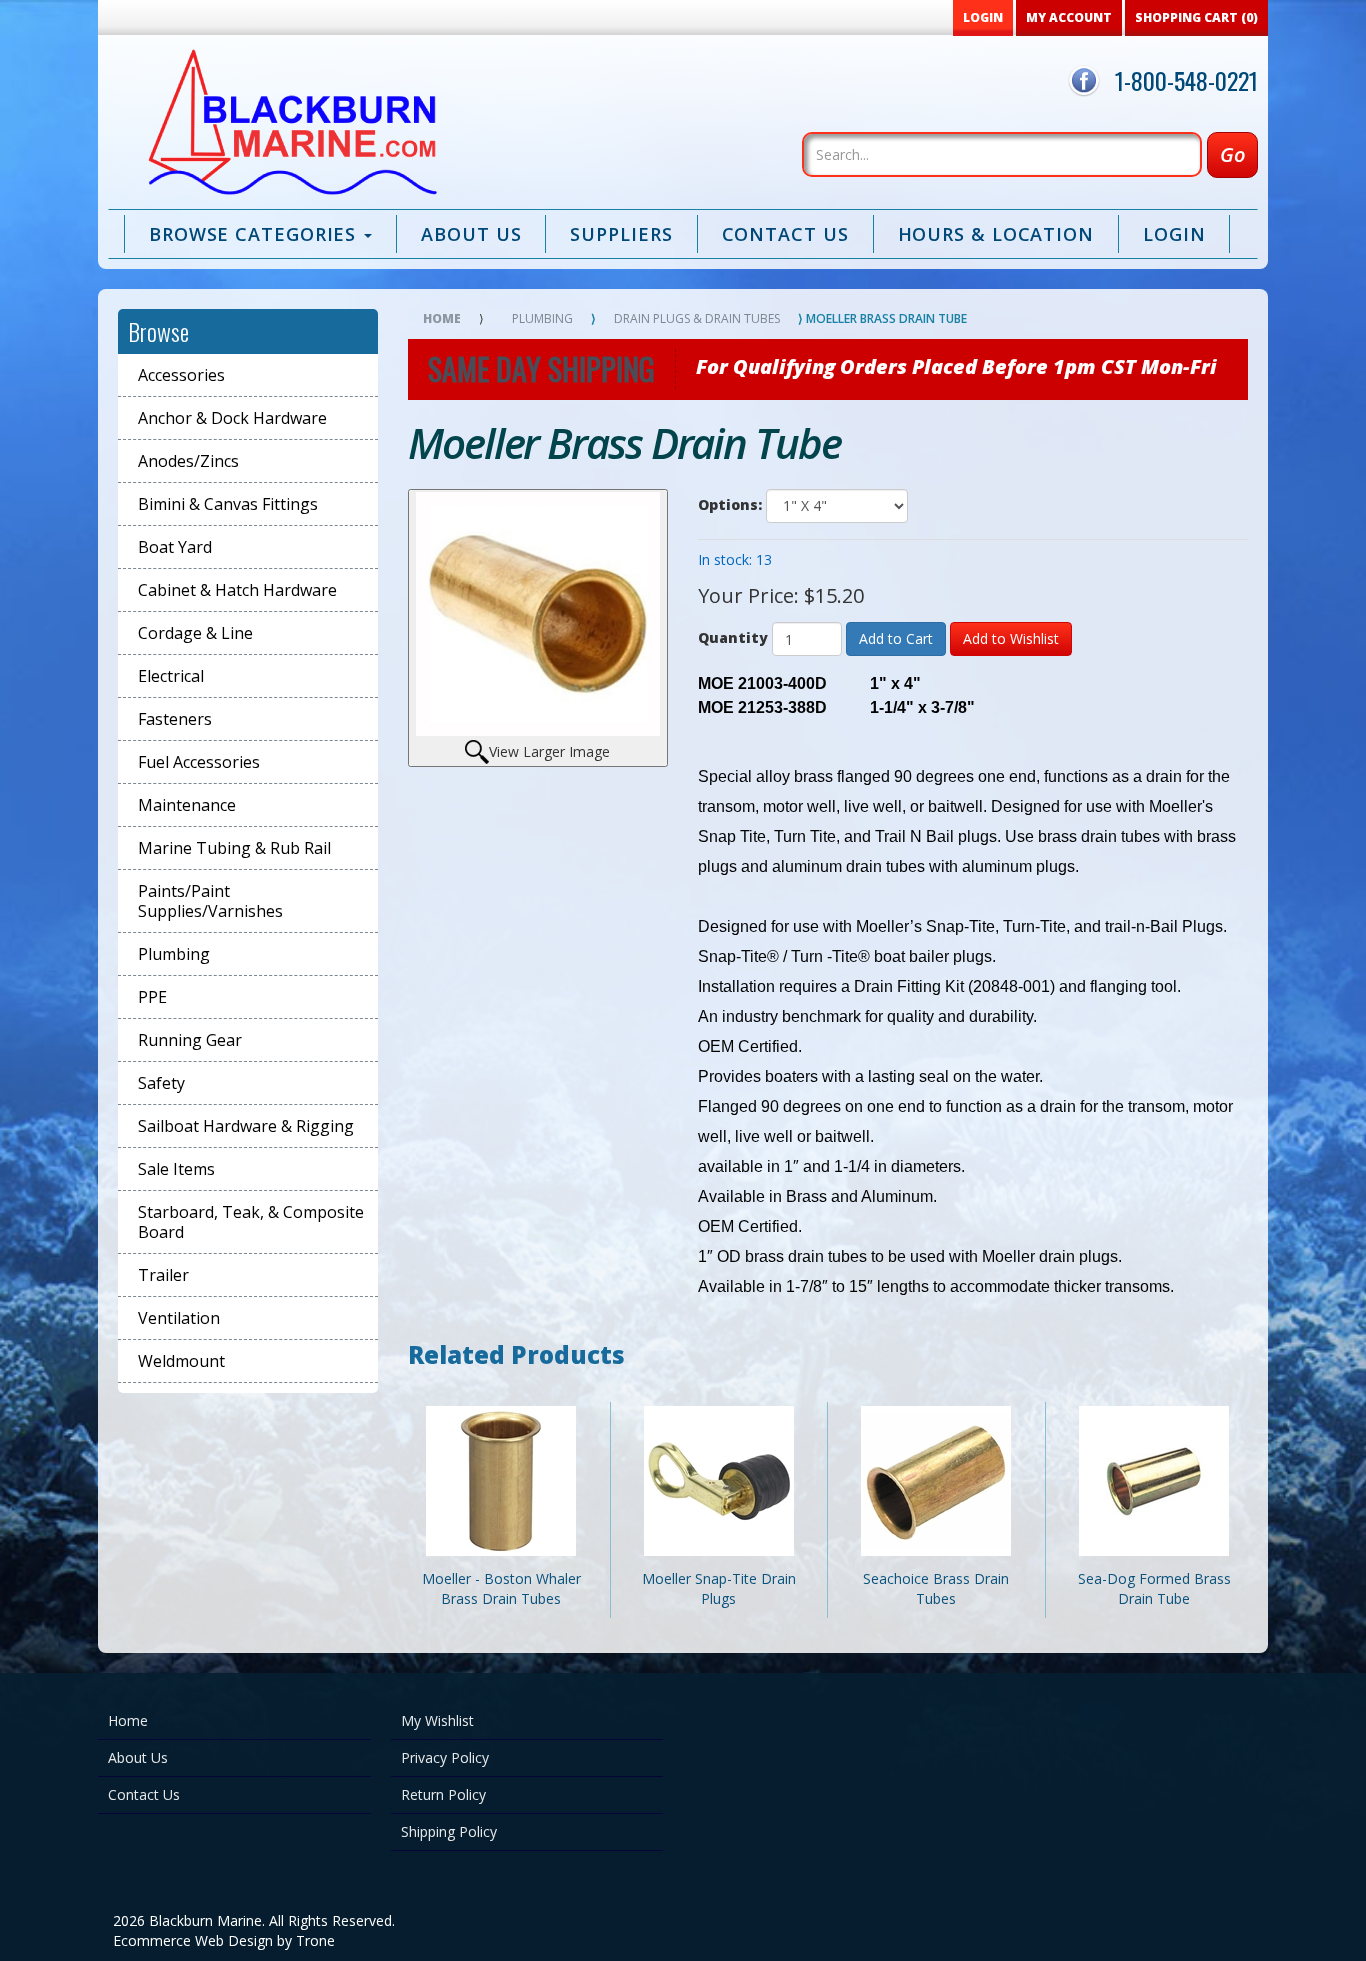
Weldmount (181, 1361)
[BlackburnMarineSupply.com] (289, 127)
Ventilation (179, 1318)
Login (1174, 234)
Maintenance (187, 805)
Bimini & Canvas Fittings (228, 504)
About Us (471, 234)
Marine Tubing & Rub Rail (234, 848)
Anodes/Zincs (188, 461)
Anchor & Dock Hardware (232, 418)
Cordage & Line (195, 633)
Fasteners (175, 719)
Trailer (163, 1275)
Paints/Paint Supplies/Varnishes (210, 901)
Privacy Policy (445, 1757)
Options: (730, 504)
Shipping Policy (449, 1831)
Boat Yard (175, 547)
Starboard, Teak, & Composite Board (251, 1222)
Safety (161, 1083)
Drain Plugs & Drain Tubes (697, 318)
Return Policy (443, 1794)
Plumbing (174, 954)
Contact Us (785, 234)
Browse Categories (255, 234)
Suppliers (621, 234)
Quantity (733, 637)
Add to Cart (896, 638)
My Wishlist (437, 1720)
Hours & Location (996, 234)
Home (442, 318)
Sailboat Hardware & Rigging (246, 1126)
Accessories (181, 375)
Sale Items (176, 1169)
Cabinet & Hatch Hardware (237, 590)
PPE (152, 997)
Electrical (171, 676)
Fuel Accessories (199, 762)
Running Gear (190, 1040)
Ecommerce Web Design (193, 1940)
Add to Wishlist (1011, 638)
